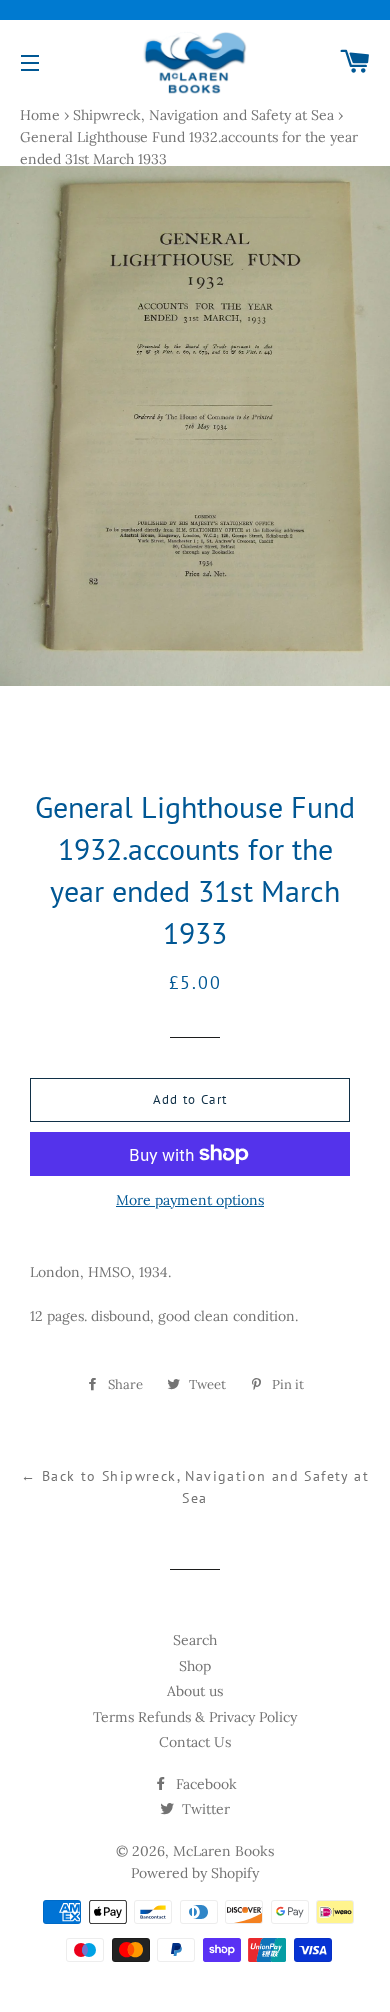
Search (195, 1640)
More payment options (190, 1200)
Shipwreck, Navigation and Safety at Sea (203, 115)
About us (195, 1691)
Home (40, 115)
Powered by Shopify (195, 1873)
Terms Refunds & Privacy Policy (195, 1717)
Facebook (204, 1784)
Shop (195, 1666)
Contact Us (195, 1742)
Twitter (204, 1809)
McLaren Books (223, 1851)
